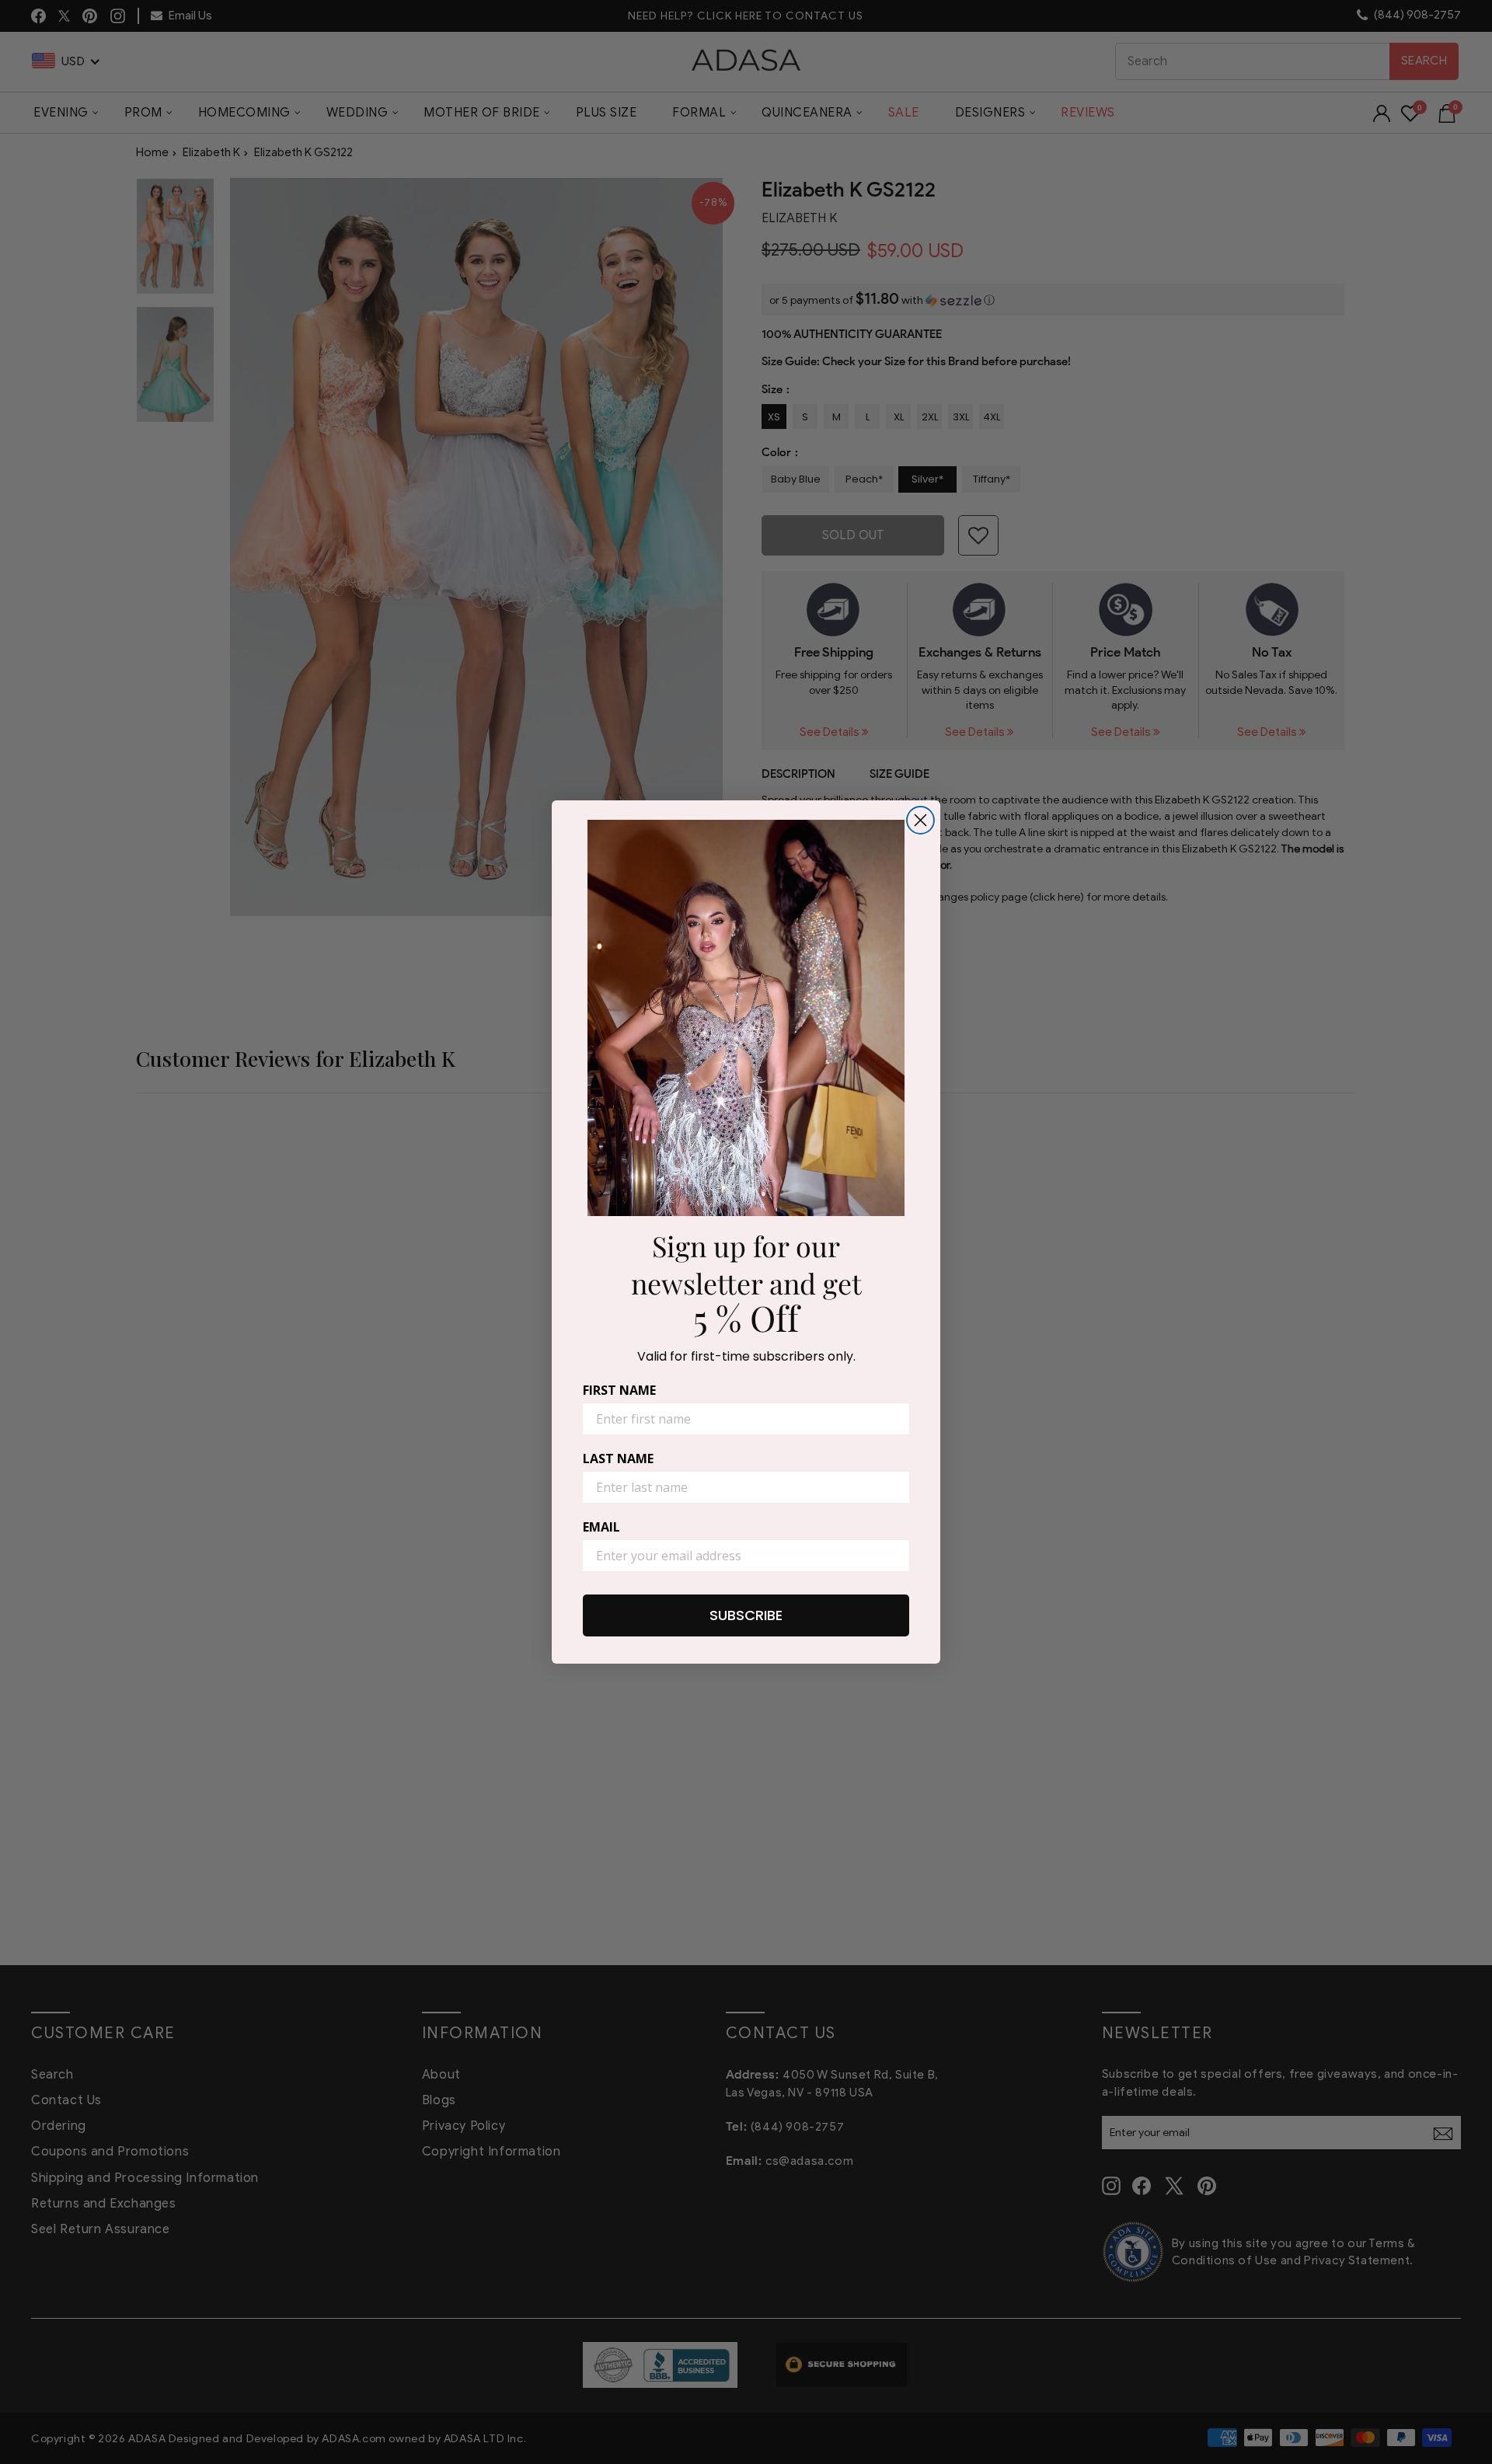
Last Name (618, 1459)
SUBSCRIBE (746, 1615)
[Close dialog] (920, 820)
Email (601, 1527)
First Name (619, 1390)
